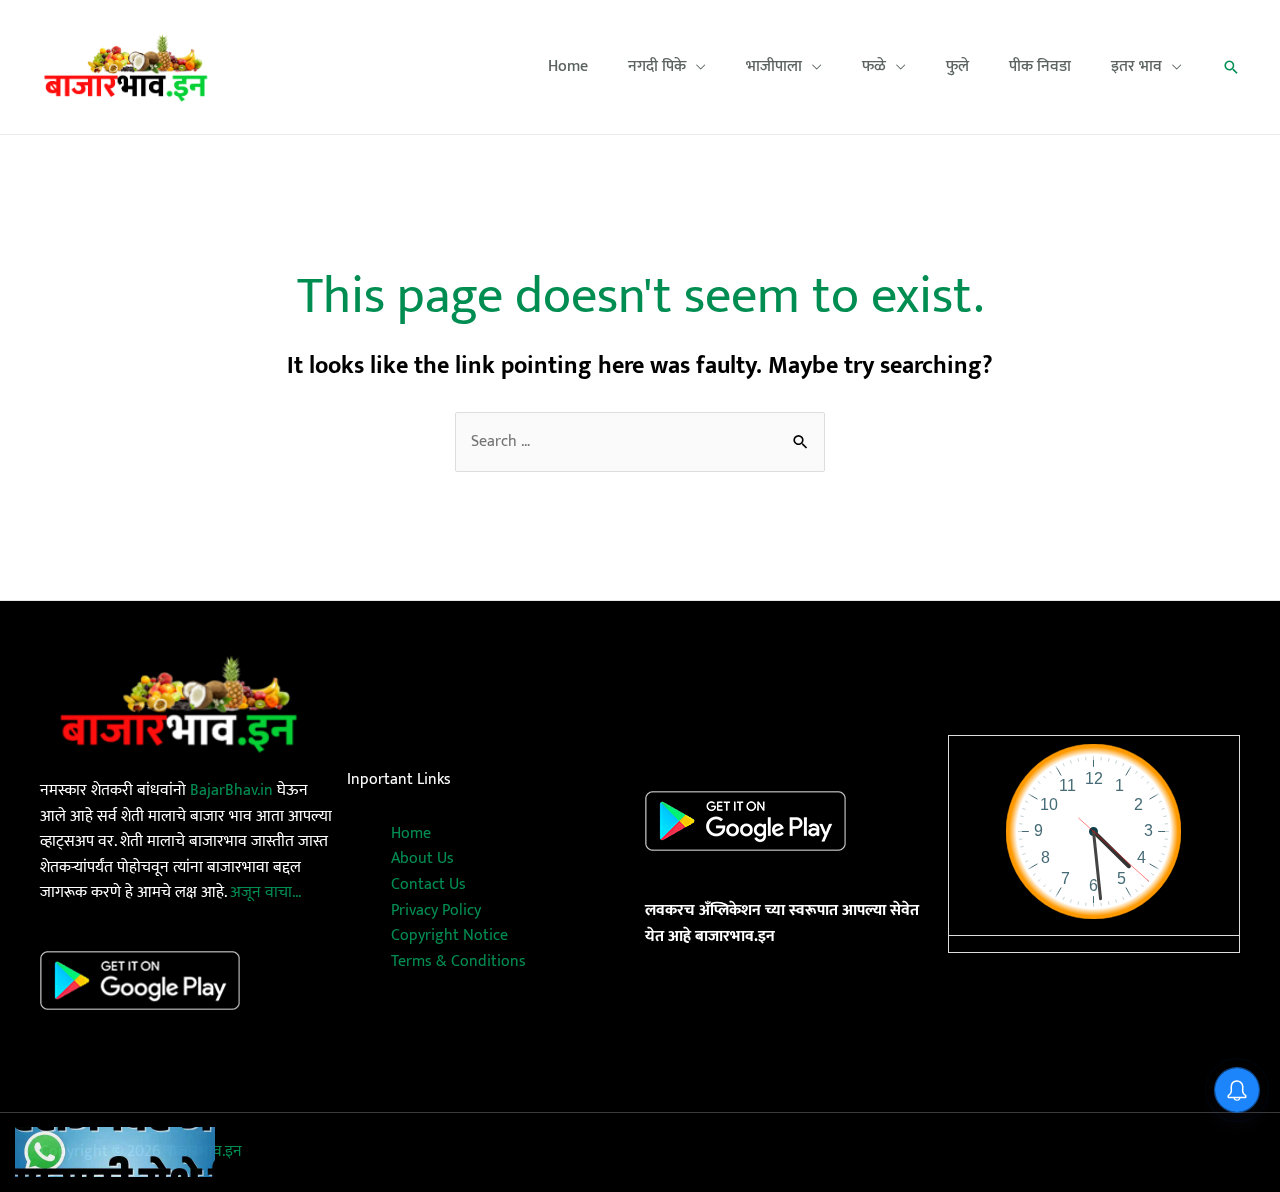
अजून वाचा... (265, 892)
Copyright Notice (449, 935)
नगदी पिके (657, 67)
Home (568, 67)
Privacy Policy (436, 910)
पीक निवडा (1040, 67)
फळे (874, 67)
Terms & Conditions (458, 961)
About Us (422, 858)
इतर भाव (1136, 67)
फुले (957, 67)
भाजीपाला (774, 67)
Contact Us (428, 884)
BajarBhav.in (231, 790)
